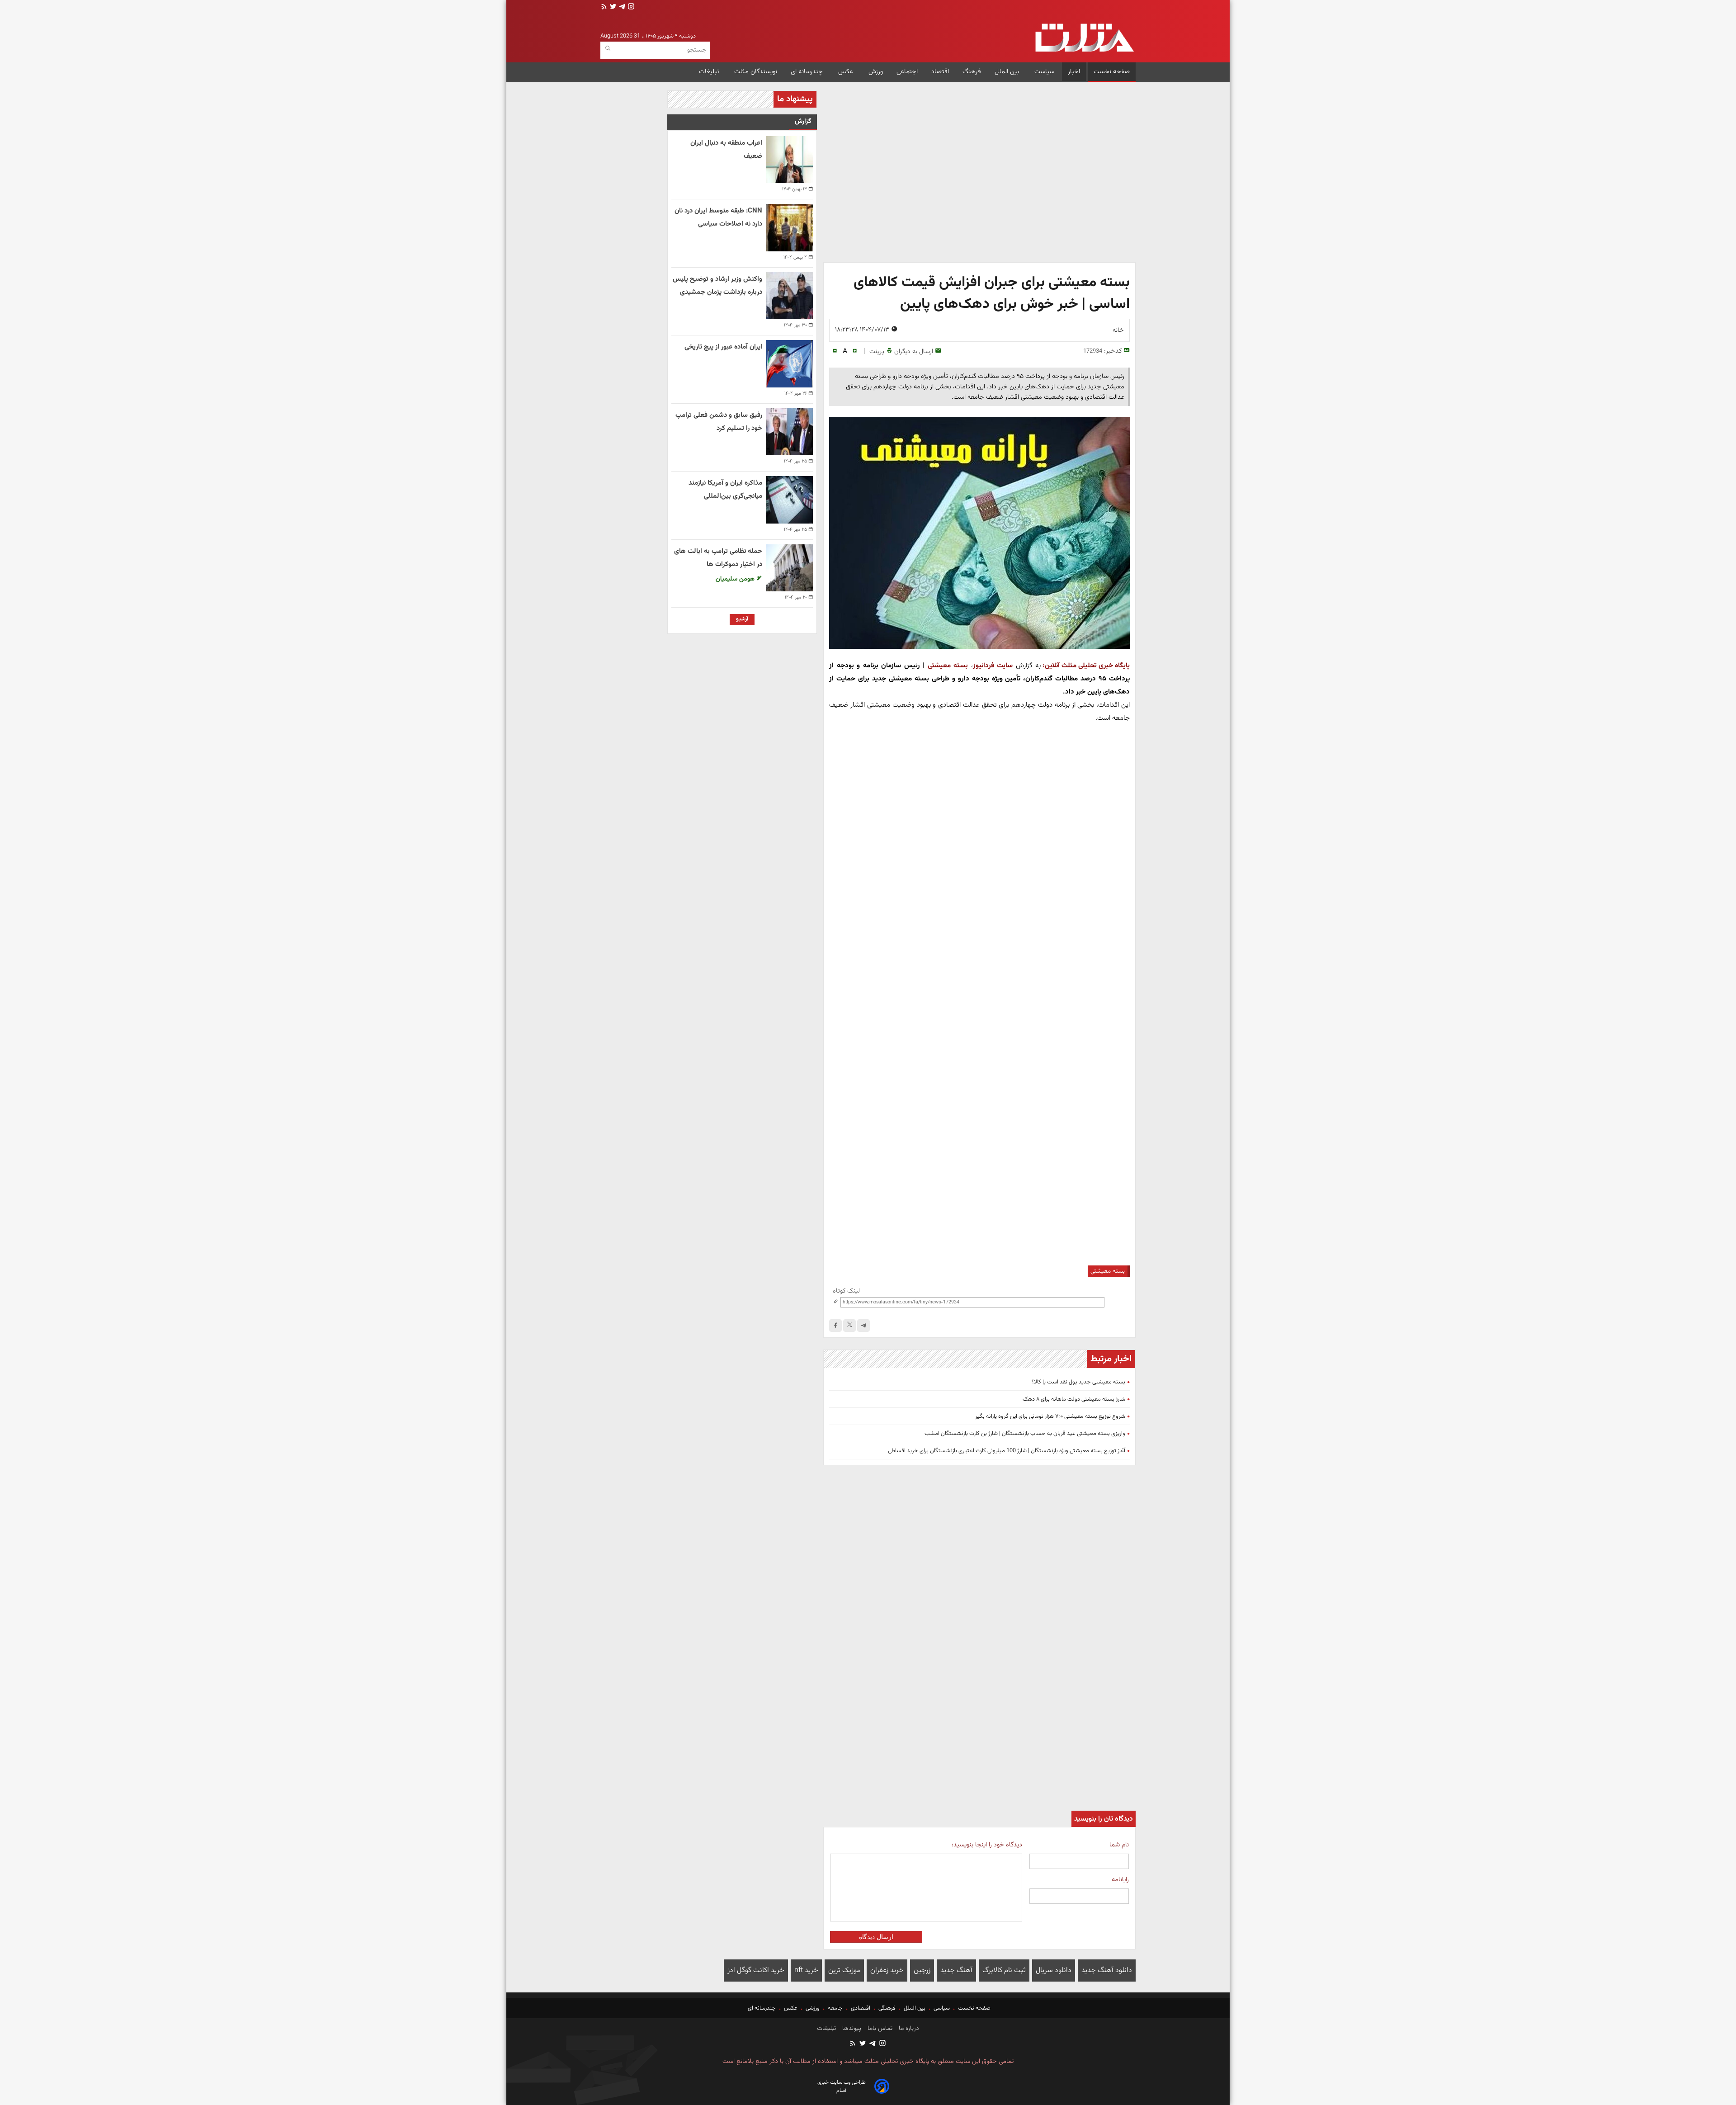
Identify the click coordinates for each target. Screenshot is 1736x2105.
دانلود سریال (1054, 1970)
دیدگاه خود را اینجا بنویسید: (987, 1845)
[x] (849, 1326)
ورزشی (813, 2008)
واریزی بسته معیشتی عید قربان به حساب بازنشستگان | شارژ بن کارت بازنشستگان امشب (1025, 1434)
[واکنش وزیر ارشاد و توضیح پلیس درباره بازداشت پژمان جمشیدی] (789, 296)
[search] (608, 49)
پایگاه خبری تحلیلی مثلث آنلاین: (1086, 665)
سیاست (1044, 72)
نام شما (1119, 1845)
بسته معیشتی (948, 665)
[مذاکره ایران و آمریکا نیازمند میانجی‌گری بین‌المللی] (789, 500)
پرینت (877, 352)
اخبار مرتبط (1111, 1359)
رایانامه (1120, 1880)
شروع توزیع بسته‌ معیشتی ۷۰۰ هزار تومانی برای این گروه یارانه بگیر (1050, 1416)
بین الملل (1008, 72)
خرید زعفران (887, 1970)
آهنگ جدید (956, 1970)
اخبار (1074, 72)
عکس (847, 72)
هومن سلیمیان (736, 579)
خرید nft (806, 1970)
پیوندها (851, 2029)
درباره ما (908, 2029)
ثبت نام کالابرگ (1004, 1970)
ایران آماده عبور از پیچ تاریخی (723, 347)
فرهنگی (887, 2008)
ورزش (876, 72)
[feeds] (604, 7)
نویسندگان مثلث (756, 72)
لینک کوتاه (846, 1291)
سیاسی (942, 2008)
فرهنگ (972, 72)
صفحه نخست (1112, 72)
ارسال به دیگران (914, 352)
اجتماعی (907, 72)
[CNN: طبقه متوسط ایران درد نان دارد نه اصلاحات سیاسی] (789, 227)
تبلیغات (710, 72)
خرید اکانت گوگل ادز (756, 1970)
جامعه (835, 2008)
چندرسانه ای (808, 72)
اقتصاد (940, 72)
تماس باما (879, 2029)
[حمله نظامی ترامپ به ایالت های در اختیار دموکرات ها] (789, 568)
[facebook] (835, 1326)
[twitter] (612, 7)
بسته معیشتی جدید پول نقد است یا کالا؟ (1078, 1382)
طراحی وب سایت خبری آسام (842, 2086)
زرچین (922, 1970)
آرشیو (742, 619)
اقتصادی (861, 2008)
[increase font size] (855, 351)
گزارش (803, 121)
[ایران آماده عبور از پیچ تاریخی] (789, 363)
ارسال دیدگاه (876, 1937)
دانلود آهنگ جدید (1107, 1970)
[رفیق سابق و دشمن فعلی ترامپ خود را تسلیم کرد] (789, 432)
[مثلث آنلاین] (1084, 38)
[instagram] (630, 7)
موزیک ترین (844, 1970)
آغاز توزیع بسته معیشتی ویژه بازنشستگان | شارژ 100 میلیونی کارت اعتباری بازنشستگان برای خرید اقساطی (1007, 1451)
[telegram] (621, 7)
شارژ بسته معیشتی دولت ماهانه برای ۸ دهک (1074, 1399)
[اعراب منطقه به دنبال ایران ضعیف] (789, 160)
